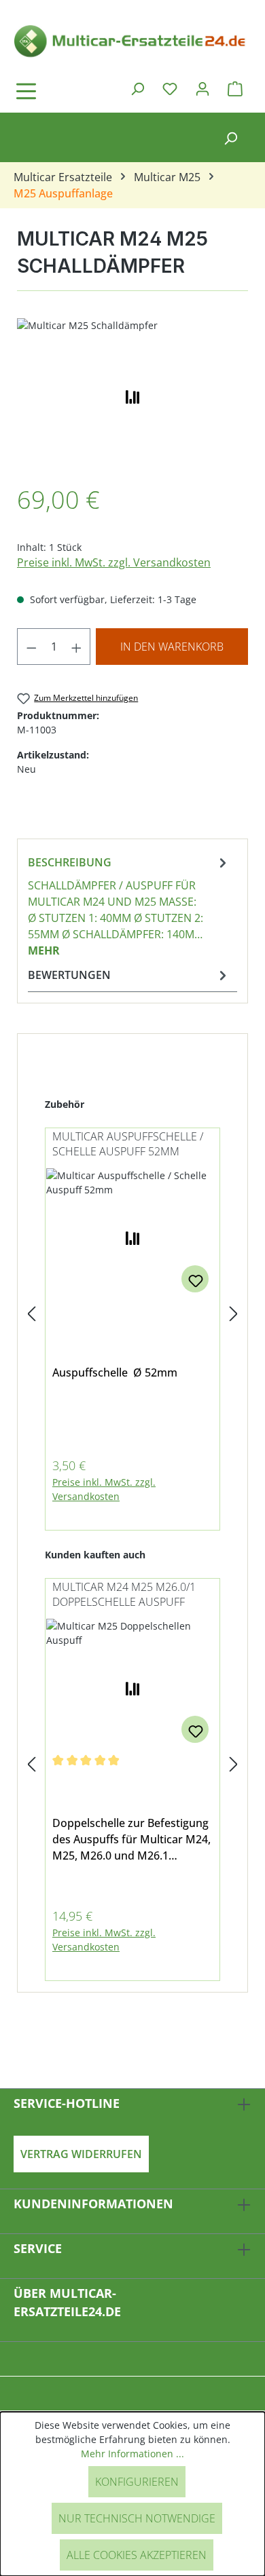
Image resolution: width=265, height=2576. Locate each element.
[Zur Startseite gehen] (132, 40)
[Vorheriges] (31, 1314)
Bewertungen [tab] (69, 975)
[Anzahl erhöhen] (77, 647)
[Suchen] (137, 88)
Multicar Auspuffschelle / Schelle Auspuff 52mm (128, 1144)
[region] (132, 395)
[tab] (129, 906)
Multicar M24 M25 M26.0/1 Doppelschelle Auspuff (124, 1594)
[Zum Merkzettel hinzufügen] (195, 1279)
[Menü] (65, 91)
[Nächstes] (234, 1314)
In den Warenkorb (172, 647)
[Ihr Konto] (202, 88)
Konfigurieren (137, 2482)
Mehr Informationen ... (132, 2454)
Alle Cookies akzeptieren (137, 2555)
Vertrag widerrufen (81, 2154)
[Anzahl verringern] (31, 647)
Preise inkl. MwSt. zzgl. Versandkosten (114, 562)
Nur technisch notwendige (137, 2518)
